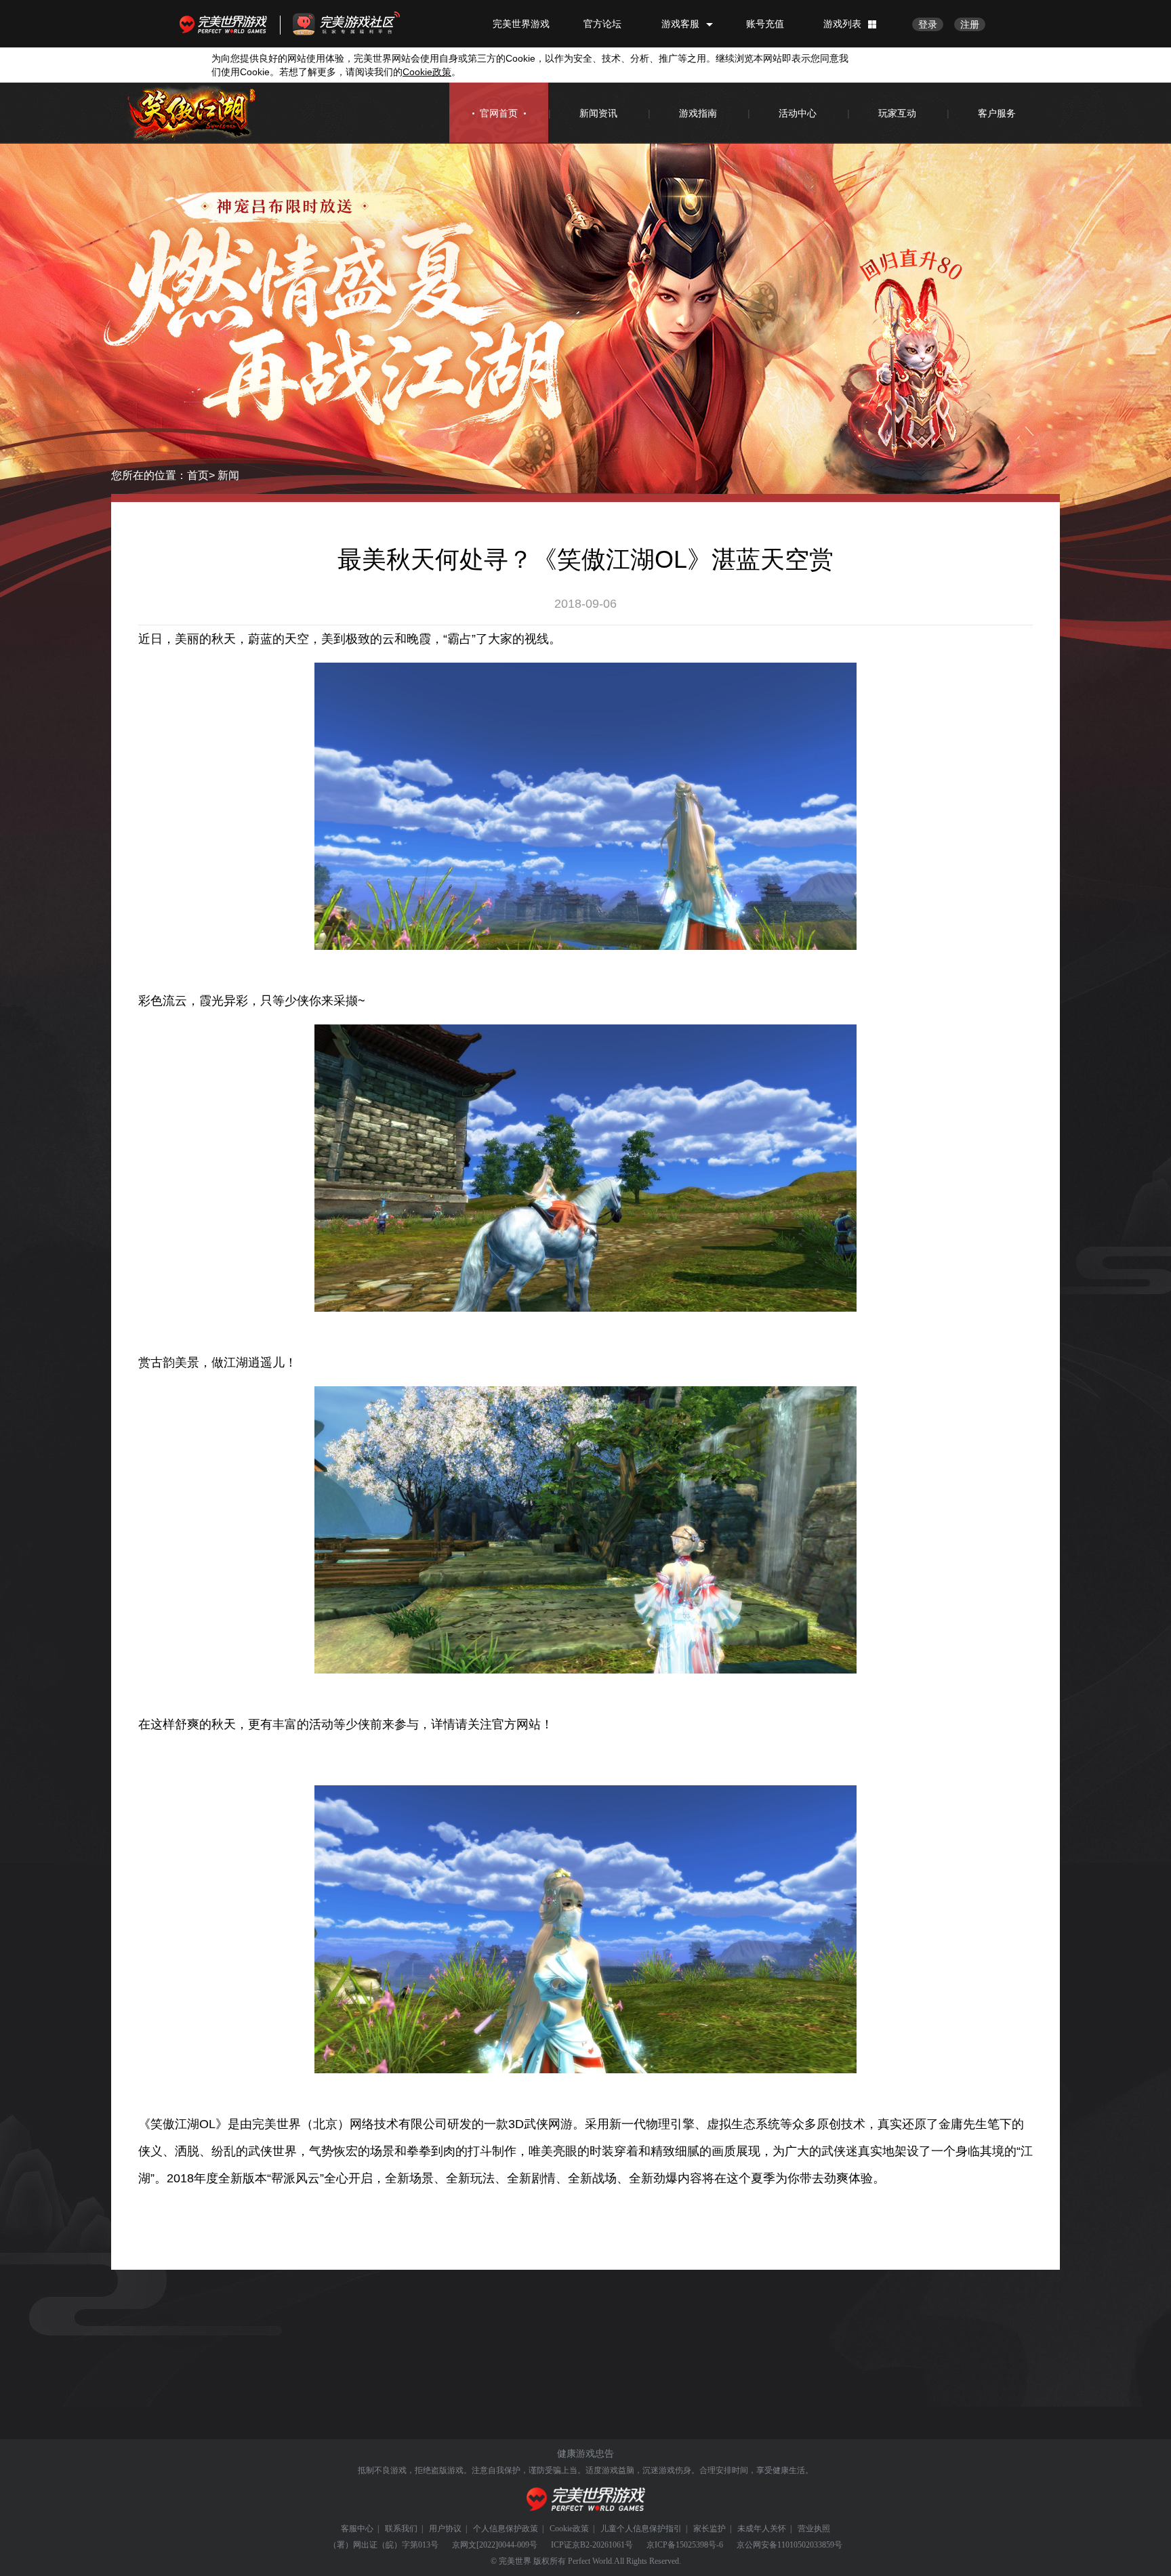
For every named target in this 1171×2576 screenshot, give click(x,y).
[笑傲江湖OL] (192, 113)
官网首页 (499, 113)
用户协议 (445, 2529)
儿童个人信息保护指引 (641, 2529)
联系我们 (401, 2529)
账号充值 (765, 24)
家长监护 (710, 2529)
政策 (427, 72)
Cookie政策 (569, 2529)
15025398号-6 (699, 2545)
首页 (198, 475)
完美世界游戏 (226, 24)
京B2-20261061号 (602, 2545)
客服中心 (357, 2529)
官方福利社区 (358, 24)
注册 (970, 24)
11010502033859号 (810, 2545)
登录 (928, 24)
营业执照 (814, 2529)
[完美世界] (586, 2500)
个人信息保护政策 (506, 2529)
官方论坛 (602, 24)
